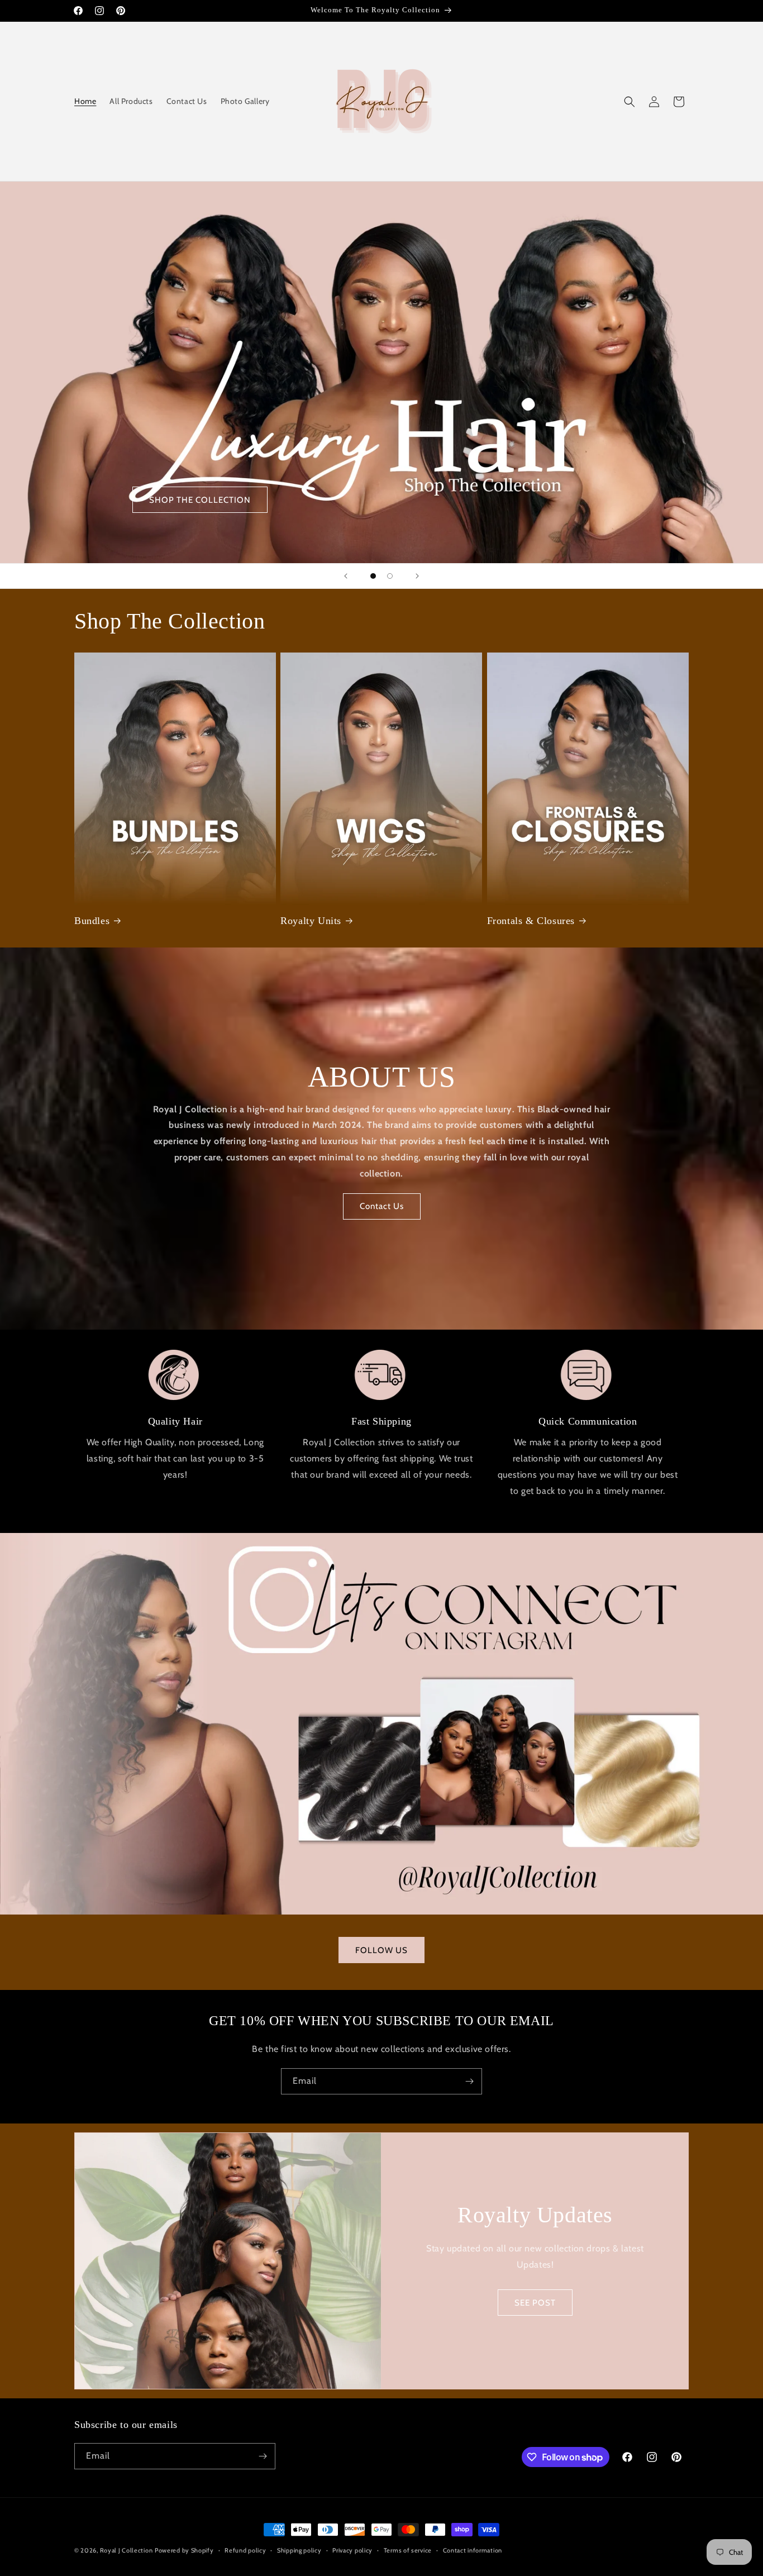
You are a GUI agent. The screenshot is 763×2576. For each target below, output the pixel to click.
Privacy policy (352, 2550)
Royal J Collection (127, 2550)
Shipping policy (299, 2550)
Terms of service (408, 2550)
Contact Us (382, 1206)
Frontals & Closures (531, 921)
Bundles (92, 921)
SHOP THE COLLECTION (200, 500)
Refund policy (245, 2550)
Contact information (473, 2550)
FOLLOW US (381, 1950)
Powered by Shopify (184, 2550)
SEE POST (535, 2303)
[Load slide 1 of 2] (373, 576)
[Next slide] (417, 576)
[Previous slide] (346, 576)
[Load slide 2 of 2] (390, 576)
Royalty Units (311, 921)
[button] (630, 102)
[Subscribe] (469, 2081)
